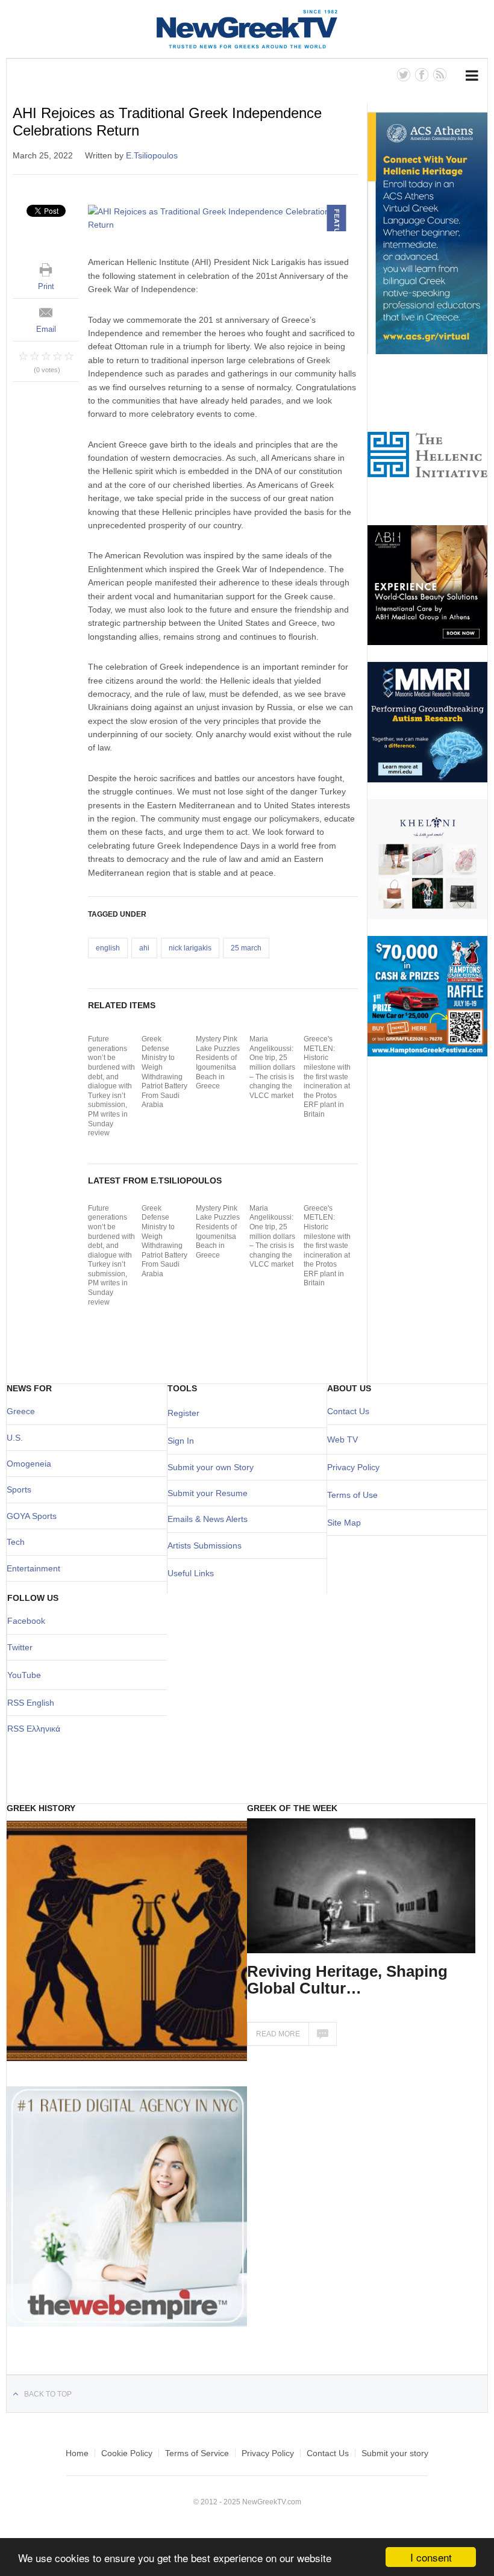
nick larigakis (190, 948)
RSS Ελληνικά (34, 1729)
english (108, 948)
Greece (21, 1411)
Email (46, 329)
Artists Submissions (205, 1545)
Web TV (342, 1439)
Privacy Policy (353, 1467)
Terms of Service (197, 2453)
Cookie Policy (127, 2453)
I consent (431, 2557)
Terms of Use (352, 1495)
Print (46, 286)
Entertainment (33, 1568)
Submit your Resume (208, 1493)
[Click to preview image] (223, 218)
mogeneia (32, 1464)
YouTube (24, 1675)
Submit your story (395, 2453)
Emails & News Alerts (208, 1519)
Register (183, 1413)
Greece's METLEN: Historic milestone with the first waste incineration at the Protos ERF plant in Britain (327, 1077)
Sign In (181, 1441)
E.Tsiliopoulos (152, 155)
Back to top (48, 2394)
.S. (18, 1438)
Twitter (20, 1647)
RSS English (31, 1703)
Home (77, 2453)
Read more (278, 2034)
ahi (144, 948)
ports (22, 1489)
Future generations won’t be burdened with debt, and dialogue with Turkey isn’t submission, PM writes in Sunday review (111, 1086)
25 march (246, 948)
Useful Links (191, 1573)
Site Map (344, 1523)
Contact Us (348, 1411)
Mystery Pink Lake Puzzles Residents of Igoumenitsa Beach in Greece (218, 1062)
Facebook (26, 1621)
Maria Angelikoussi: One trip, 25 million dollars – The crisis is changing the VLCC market (272, 1067)
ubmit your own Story (213, 1467)
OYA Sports (35, 1516)
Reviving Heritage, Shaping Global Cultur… (347, 1980)
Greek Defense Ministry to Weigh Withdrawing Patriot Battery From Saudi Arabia (164, 1072)
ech (18, 1542)
